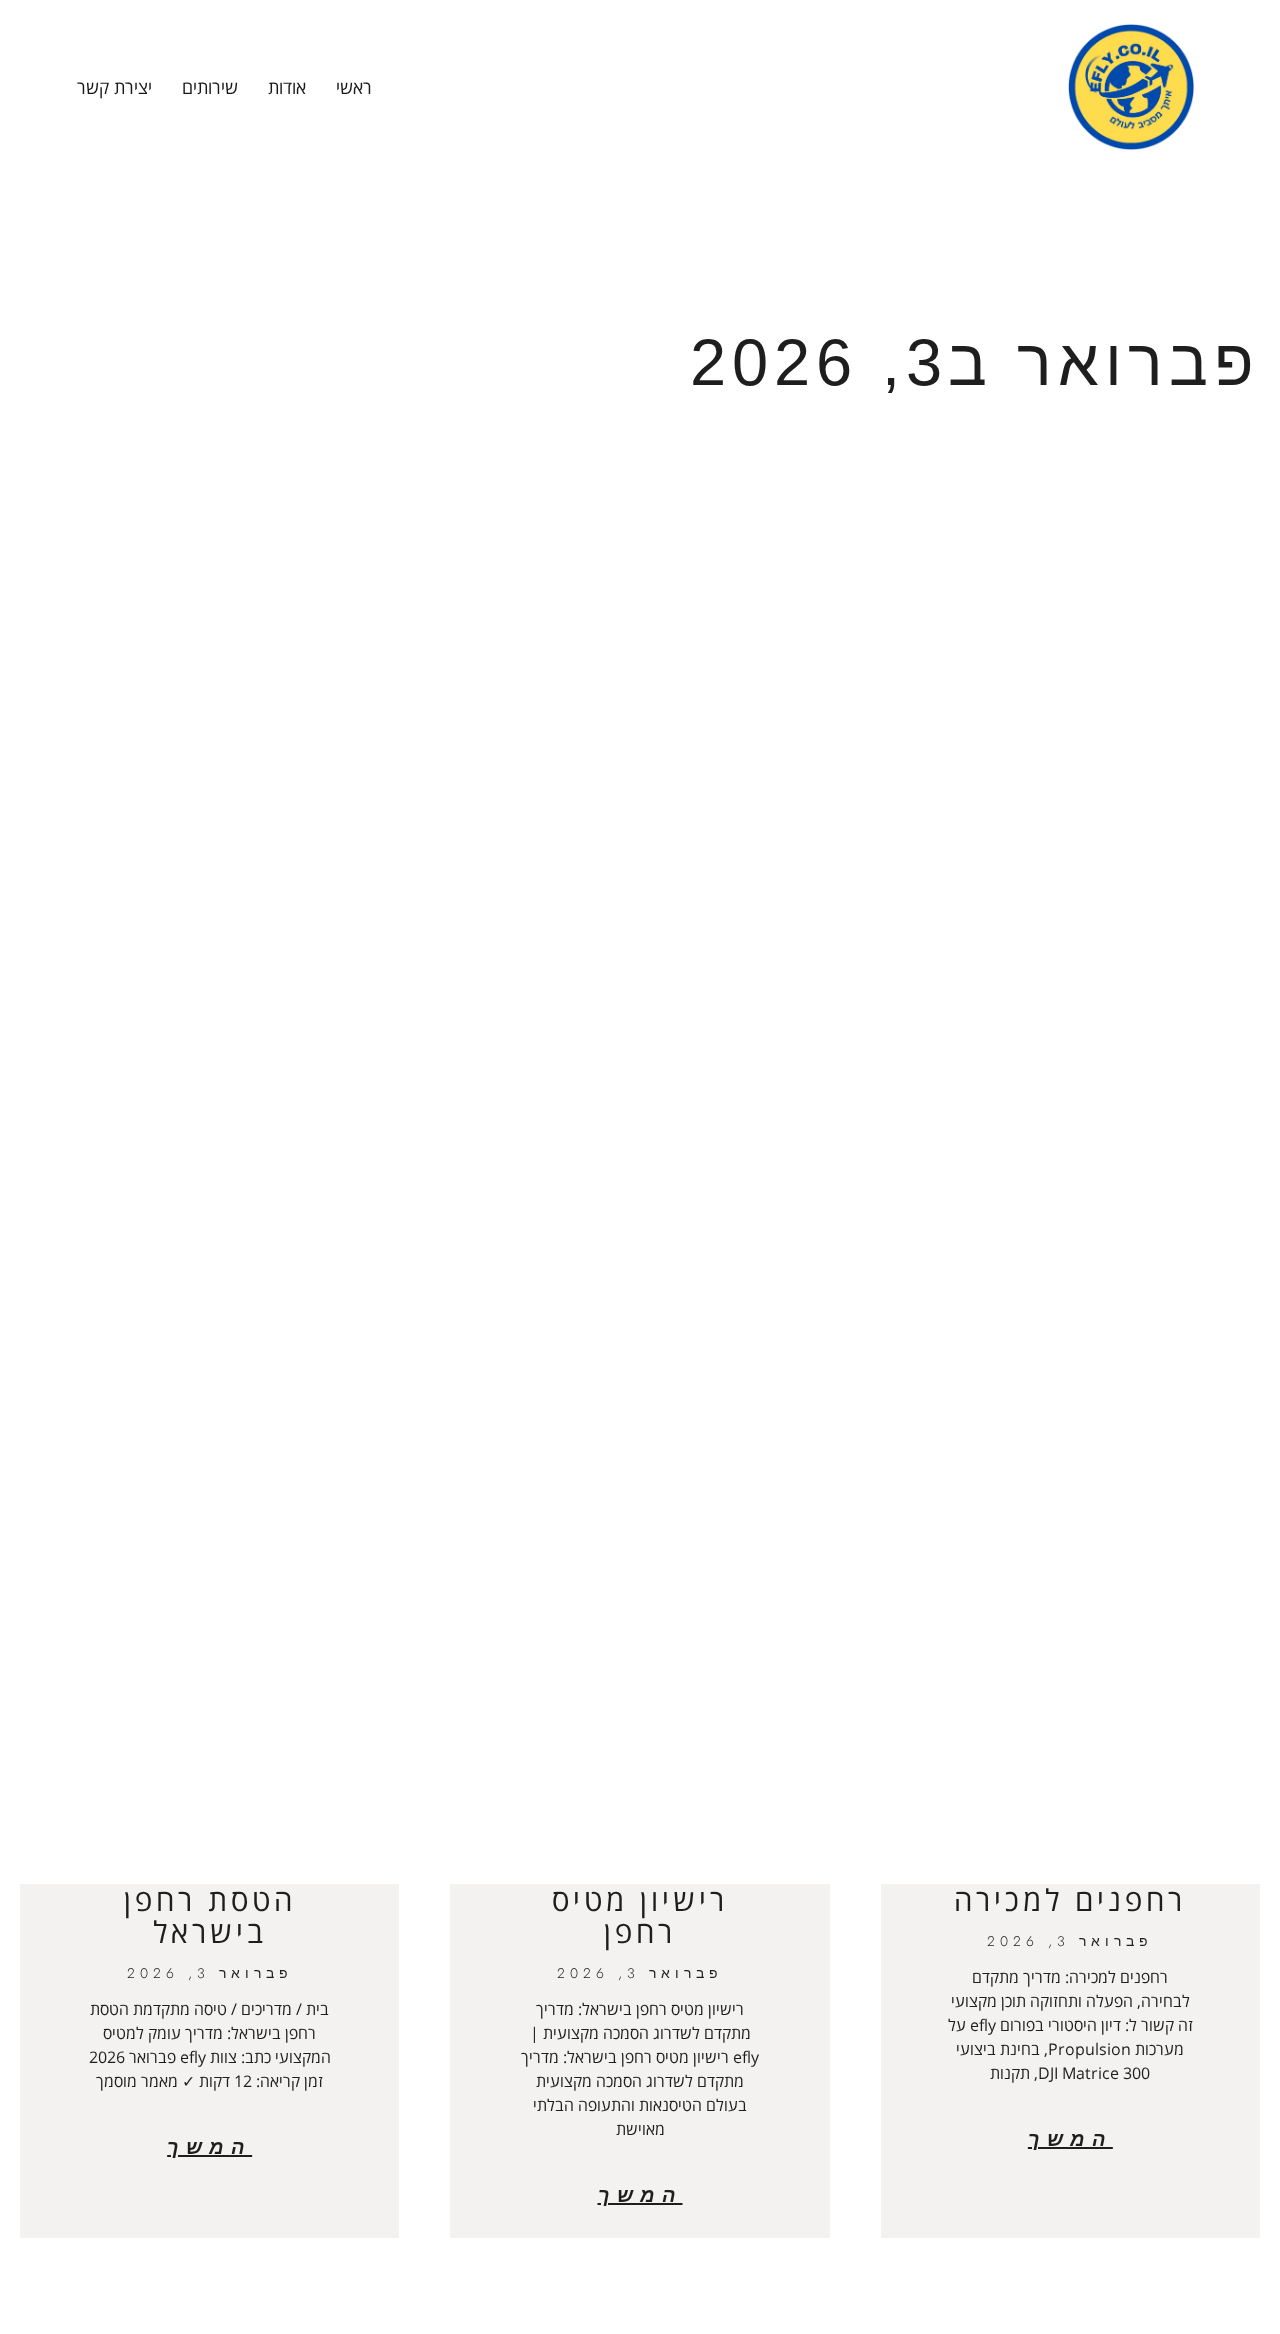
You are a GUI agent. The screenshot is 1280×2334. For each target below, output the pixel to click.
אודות (287, 87)
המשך (1070, 2139)
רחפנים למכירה (1070, 1899)
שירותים (210, 87)
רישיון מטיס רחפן (640, 1915)
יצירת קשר (114, 87)
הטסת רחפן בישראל (210, 1915)
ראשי (354, 87)
